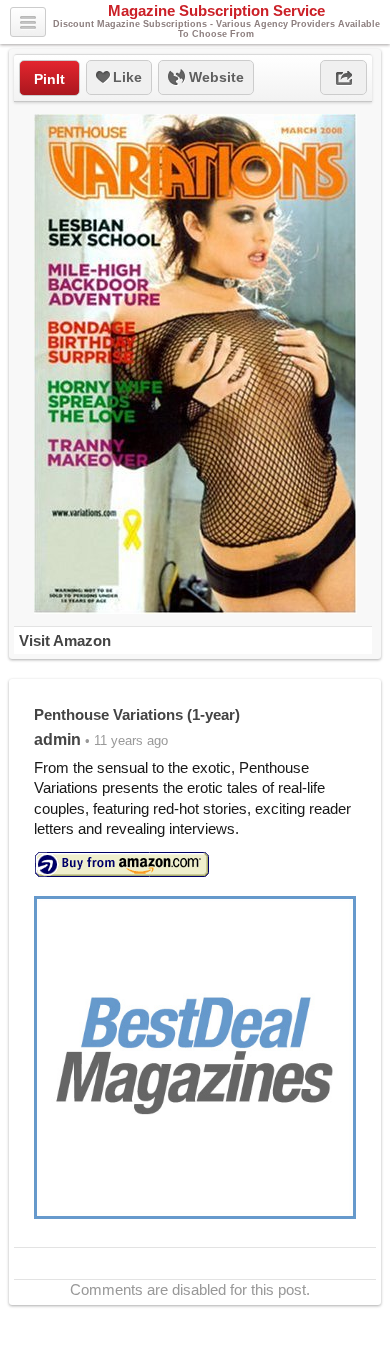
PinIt (49, 79)
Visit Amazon (65, 640)
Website (214, 77)
